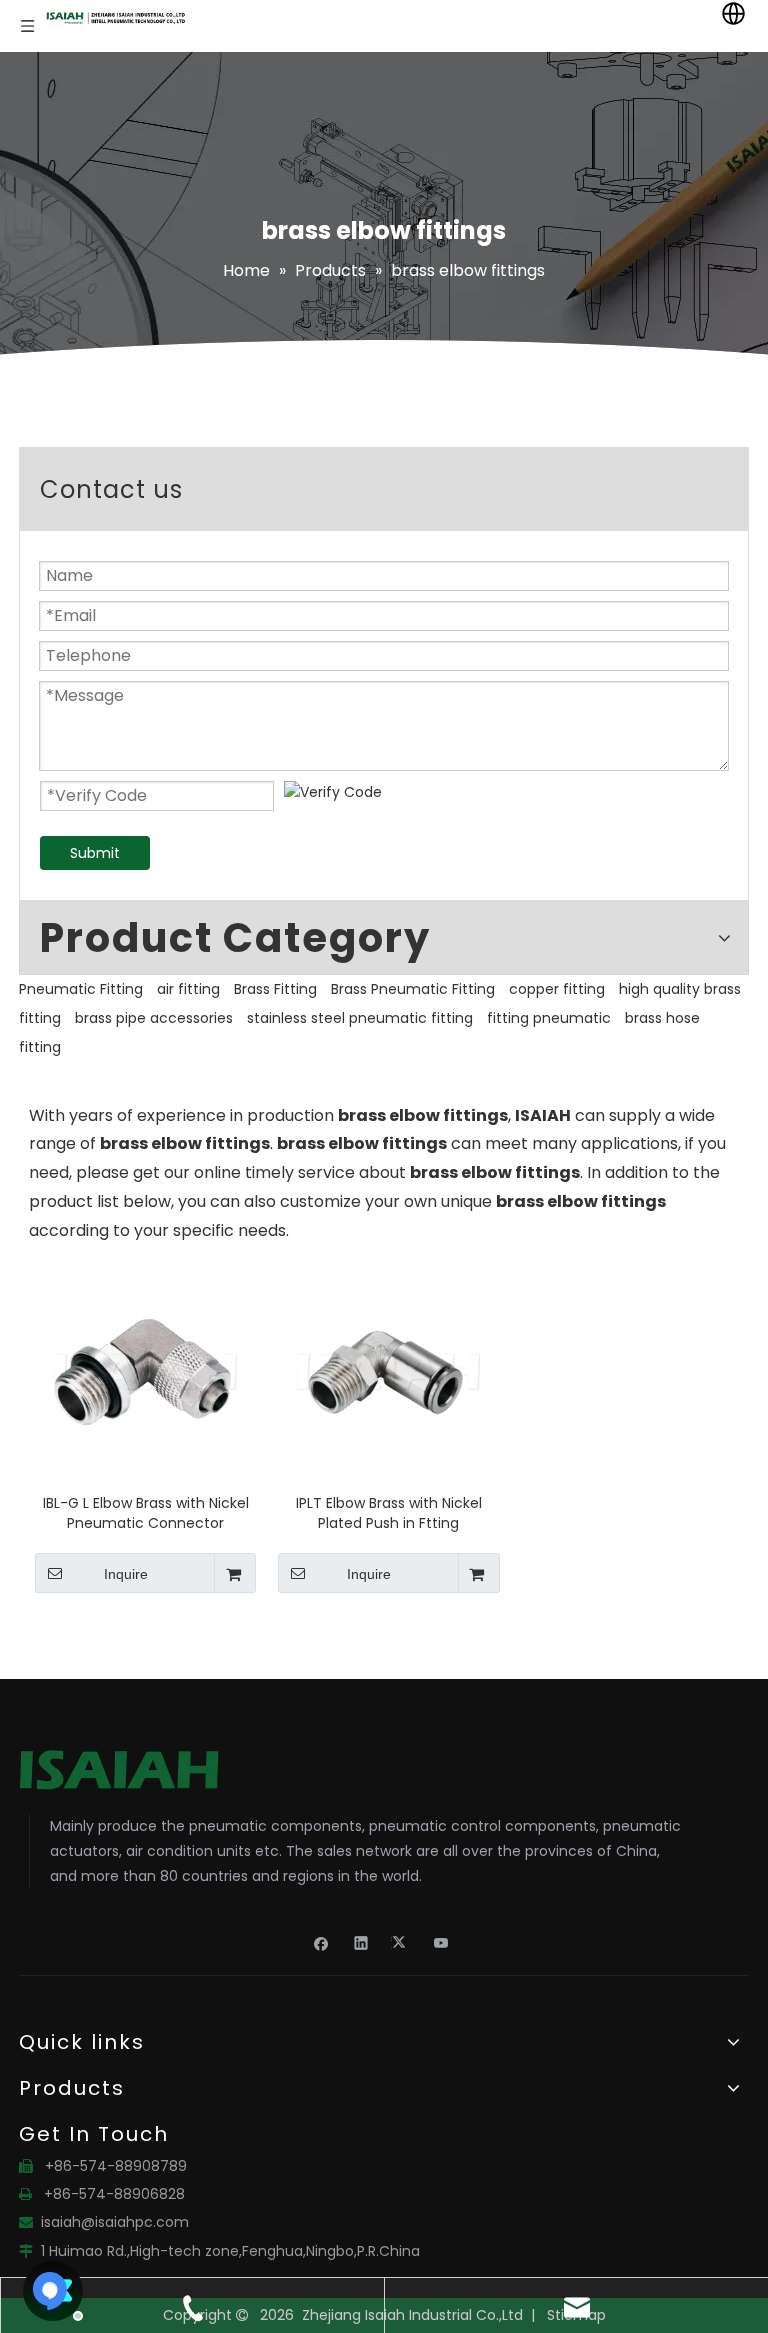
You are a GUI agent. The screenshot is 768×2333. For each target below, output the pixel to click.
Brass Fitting (275, 989)
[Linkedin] (361, 1942)
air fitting (188, 989)
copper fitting (557, 989)
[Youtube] (441, 1942)
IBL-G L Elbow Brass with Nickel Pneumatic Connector (146, 1513)
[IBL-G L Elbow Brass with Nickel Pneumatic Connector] (145, 1371)
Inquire (126, 1574)
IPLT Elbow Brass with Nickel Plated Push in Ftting (389, 1513)
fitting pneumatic (549, 1018)
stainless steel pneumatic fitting (360, 1018)
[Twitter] (401, 1942)
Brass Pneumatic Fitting (413, 989)
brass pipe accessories (154, 1018)
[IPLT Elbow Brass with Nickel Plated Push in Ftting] (388, 1371)
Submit (95, 853)
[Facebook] (321, 1942)
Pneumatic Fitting (81, 989)
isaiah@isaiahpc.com (115, 2222)
